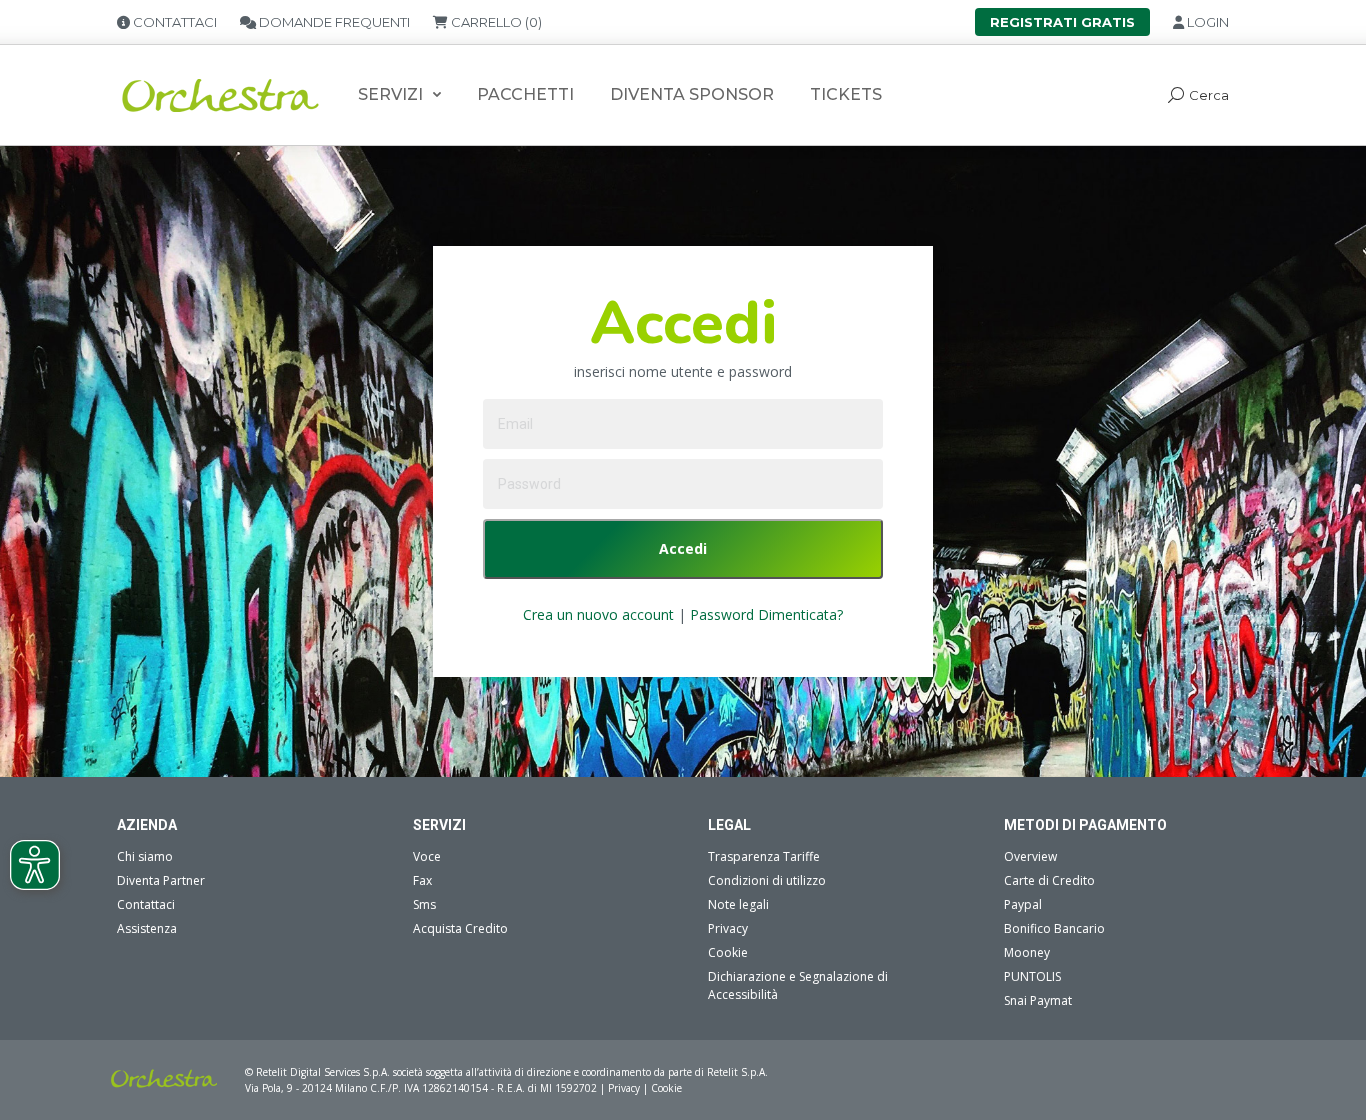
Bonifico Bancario (1054, 928)
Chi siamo (145, 856)
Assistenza (147, 928)
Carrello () (495, 22)
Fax (422, 880)
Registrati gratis (1062, 22)
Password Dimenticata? (766, 614)
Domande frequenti (333, 22)
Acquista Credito (460, 928)
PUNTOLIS (1032, 976)
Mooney (1027, 952)
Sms (424, 904)
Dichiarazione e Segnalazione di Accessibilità (798, 985)
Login (1206, 22)
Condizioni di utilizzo (767, 880)
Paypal (1023, 904)
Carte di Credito (1049, 880)
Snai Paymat (1038, 1000)
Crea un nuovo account (598, 614)
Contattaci (146, 904)
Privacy (728, 928)
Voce (427, 856)
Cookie (728, 952)
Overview (1030, 856)
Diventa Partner (161, 880)
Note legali (738, 904)
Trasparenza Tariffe (764, 856)
